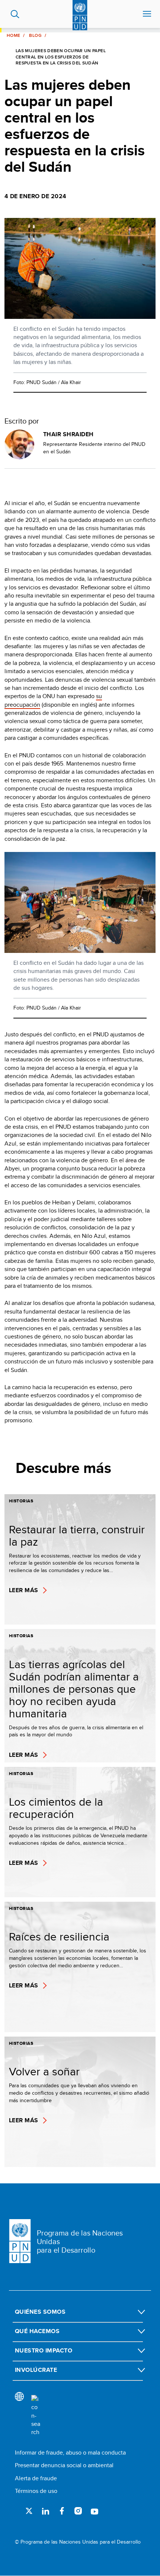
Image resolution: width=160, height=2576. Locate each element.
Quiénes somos (40, 2312)
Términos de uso (36, 2491)
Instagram (78, 2511)
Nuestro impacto (44, 2350)
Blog (35, 35)
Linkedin (45, 2511)
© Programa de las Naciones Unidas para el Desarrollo (78, 2542)
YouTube (95, 2511)
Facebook (62, 2511)
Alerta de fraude (36, 2478)
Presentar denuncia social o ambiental (64, 2465)
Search (15, 14)
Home (13, 35)
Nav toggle (147, 14)
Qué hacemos (37, 2331)
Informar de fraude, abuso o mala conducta (70, 2453)
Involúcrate (36, 2370)
